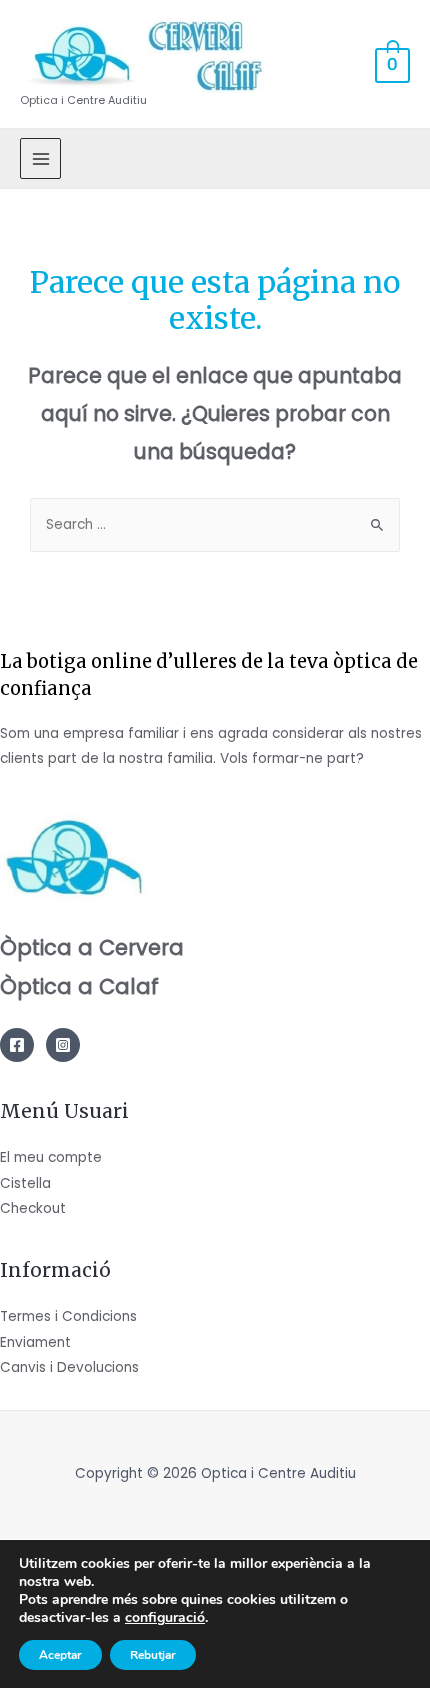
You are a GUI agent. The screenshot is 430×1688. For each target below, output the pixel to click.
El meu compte (51, 1157)
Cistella (25, 1183)
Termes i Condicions (68, 1316)
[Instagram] (63, 1045)
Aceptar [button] (60, 1655)
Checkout (33, 1208)
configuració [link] (165, 1617)
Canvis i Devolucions (69, 1367)
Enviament (35, 1342)
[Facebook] (17, 1045)
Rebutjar (153, 1655)
